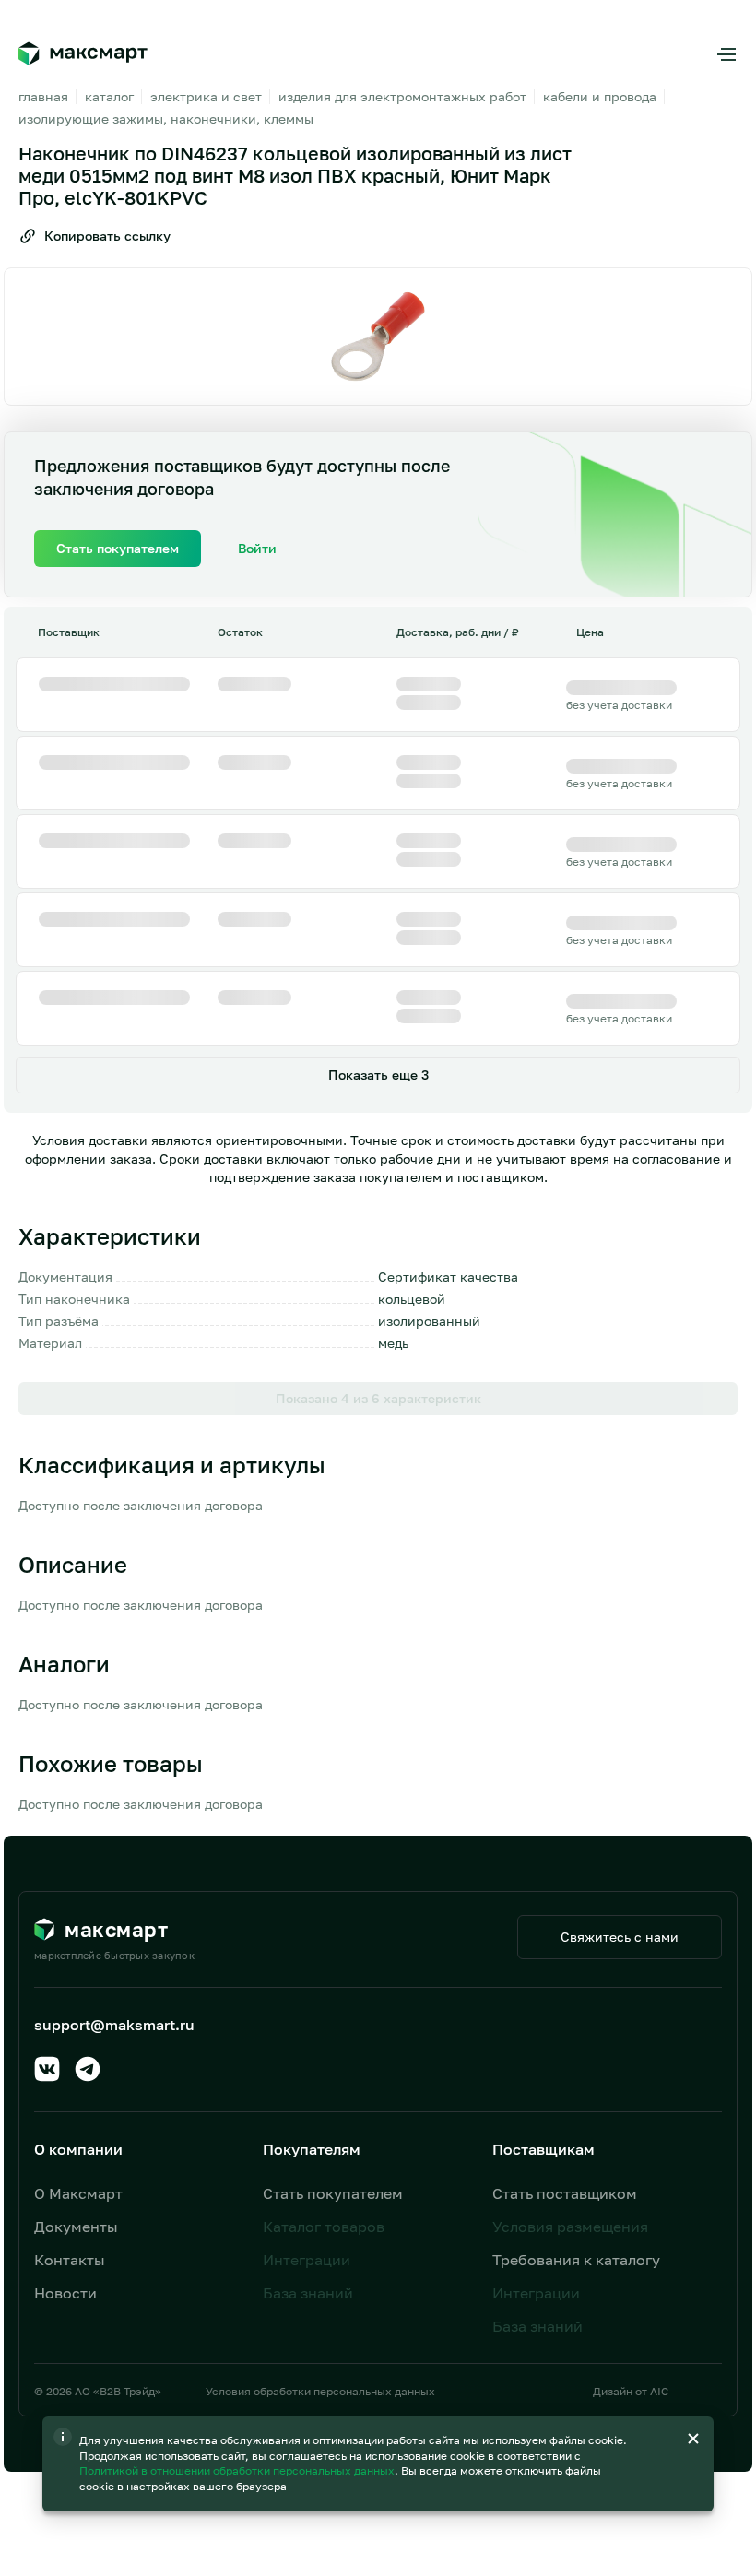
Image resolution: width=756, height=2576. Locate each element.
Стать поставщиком (565, 2193)
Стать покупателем (333, 2193)
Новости (65, 2293)
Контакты (70, 2260)
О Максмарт (78, 2193)
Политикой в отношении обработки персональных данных (238, 2470)
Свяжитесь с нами (620, 1937)
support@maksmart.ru (114, 2025)
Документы (76, 2227)
